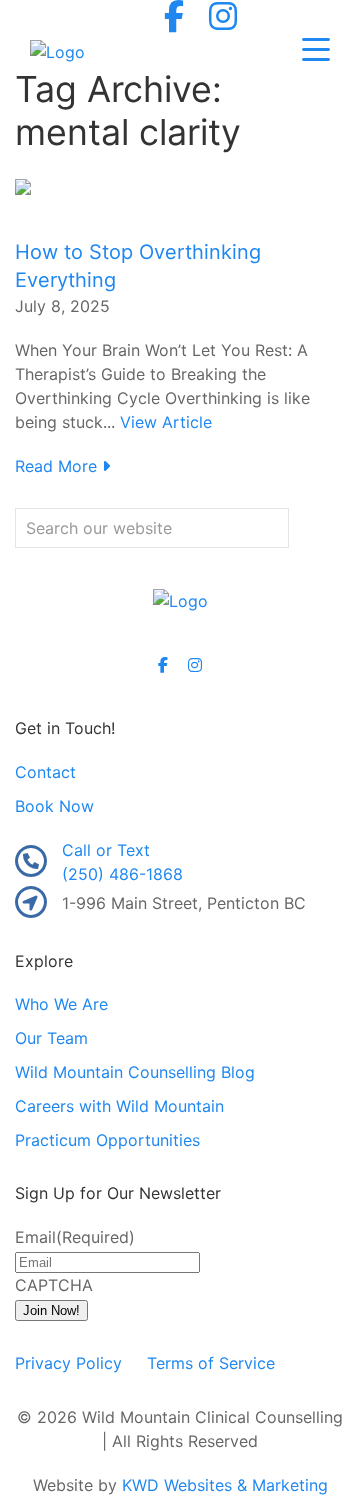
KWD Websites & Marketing (225, 1485)
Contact (45, 772)
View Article (166, 422)
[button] (316, 51)
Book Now (54, 806)
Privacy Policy (68, 1363)
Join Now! (51, 1310)
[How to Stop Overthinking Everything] (23, 186)
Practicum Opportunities (107, 1140)
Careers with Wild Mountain (119, 1106)
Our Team (51, 1038)
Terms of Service (211, 1363)
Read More (58, 466)
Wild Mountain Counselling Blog (135, 1072)
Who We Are (61, 1004)
